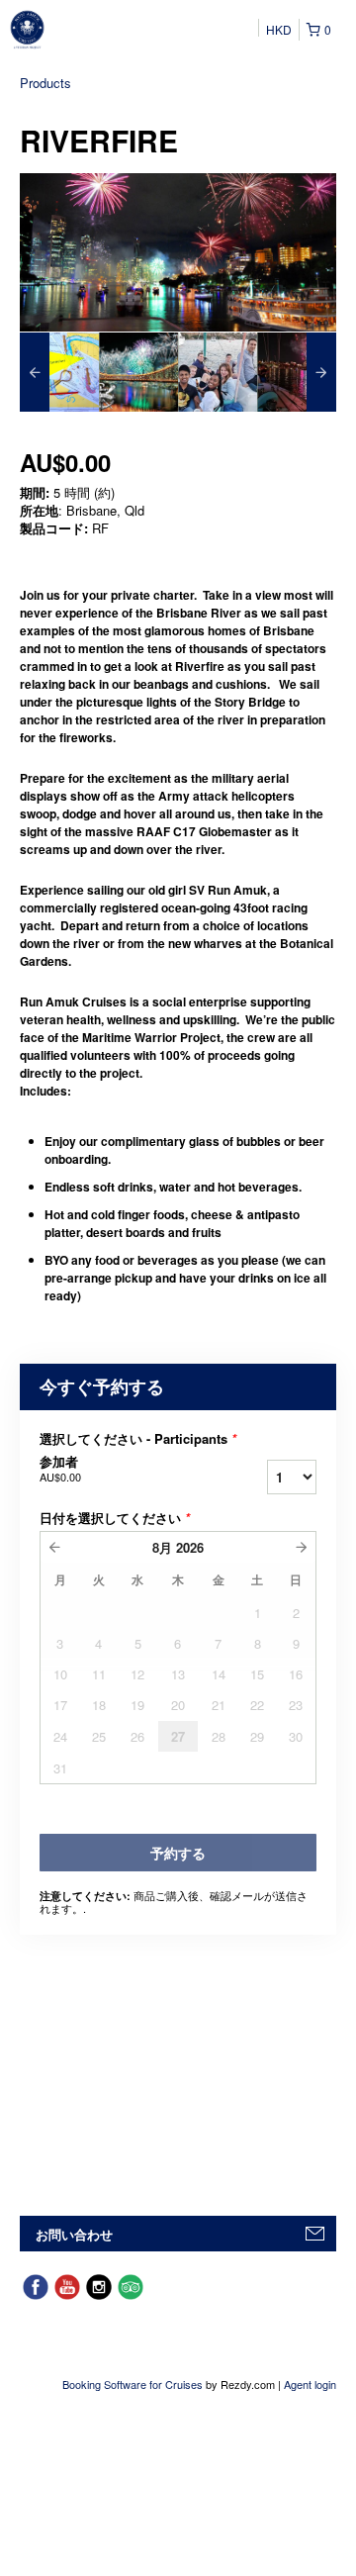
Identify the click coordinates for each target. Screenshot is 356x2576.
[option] (59, 372)
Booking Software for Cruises (134, 2384)
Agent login (310, 2384)
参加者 (60, 1469)
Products (45, 83)
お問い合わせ (74, 2234)
